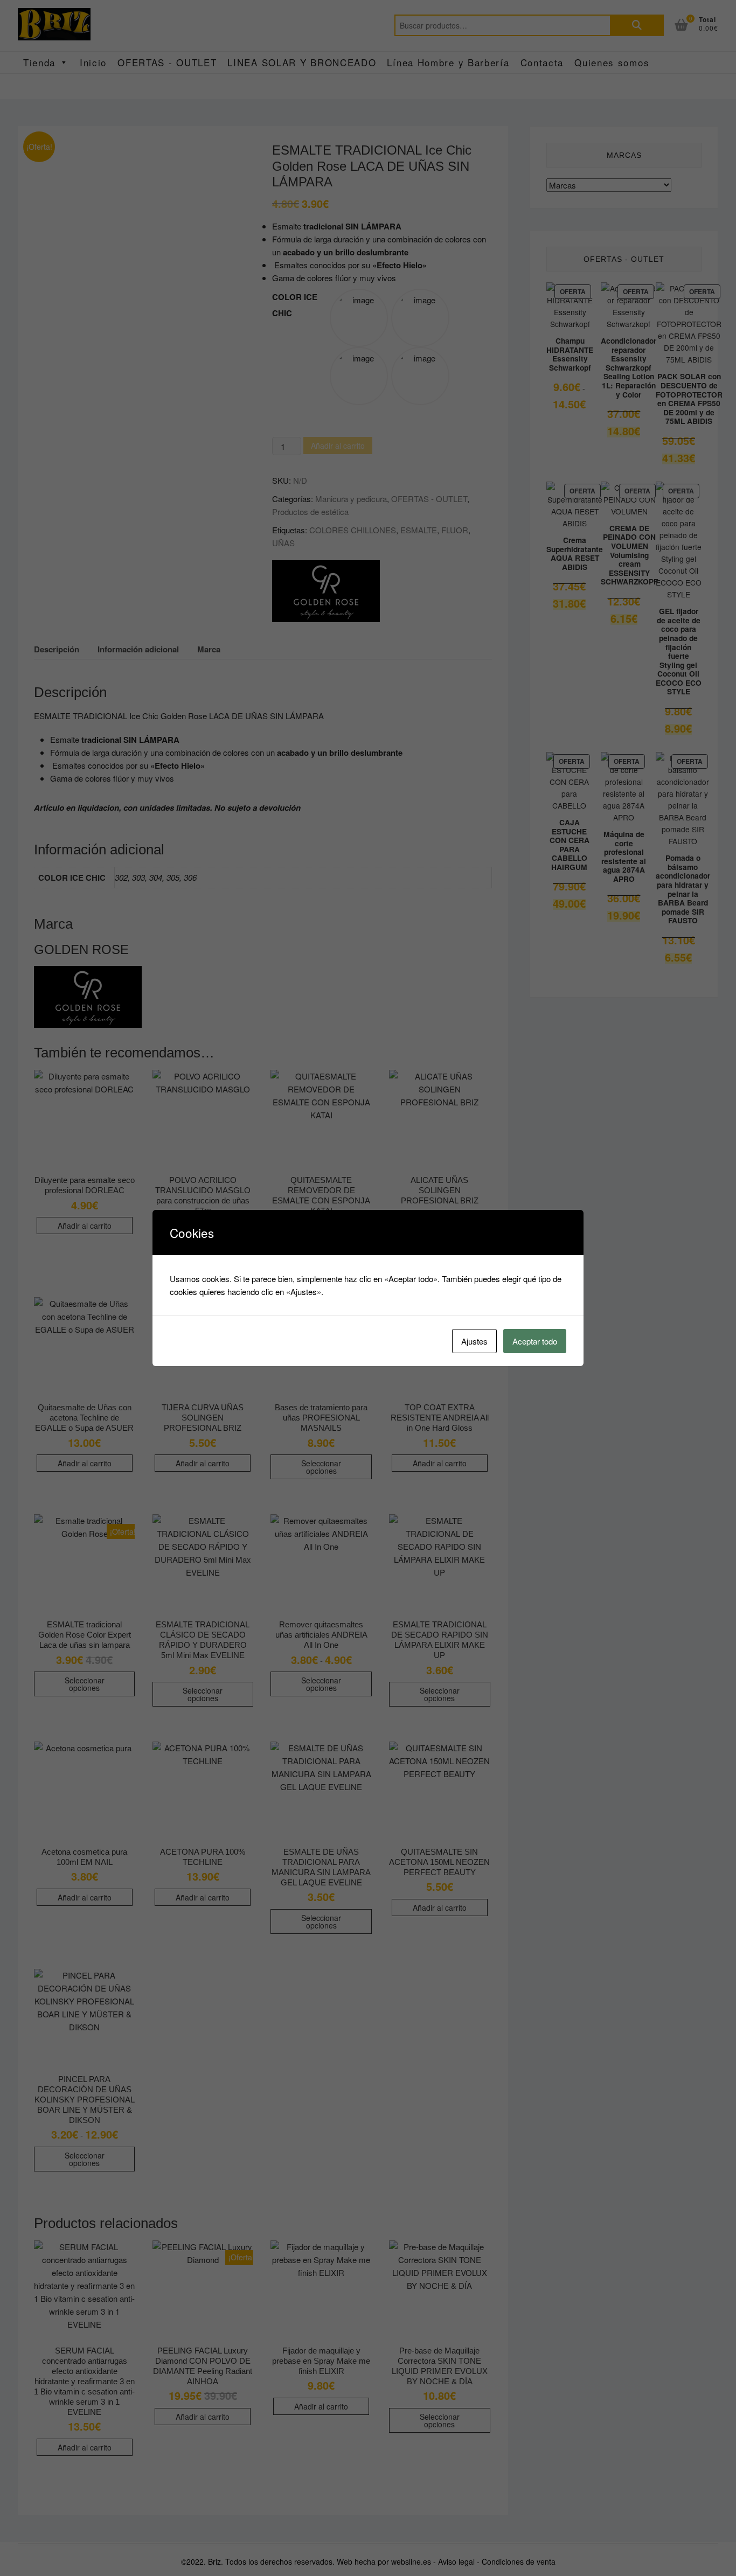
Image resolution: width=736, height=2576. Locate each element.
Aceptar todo (535, 1341)
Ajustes (474, 1341)
